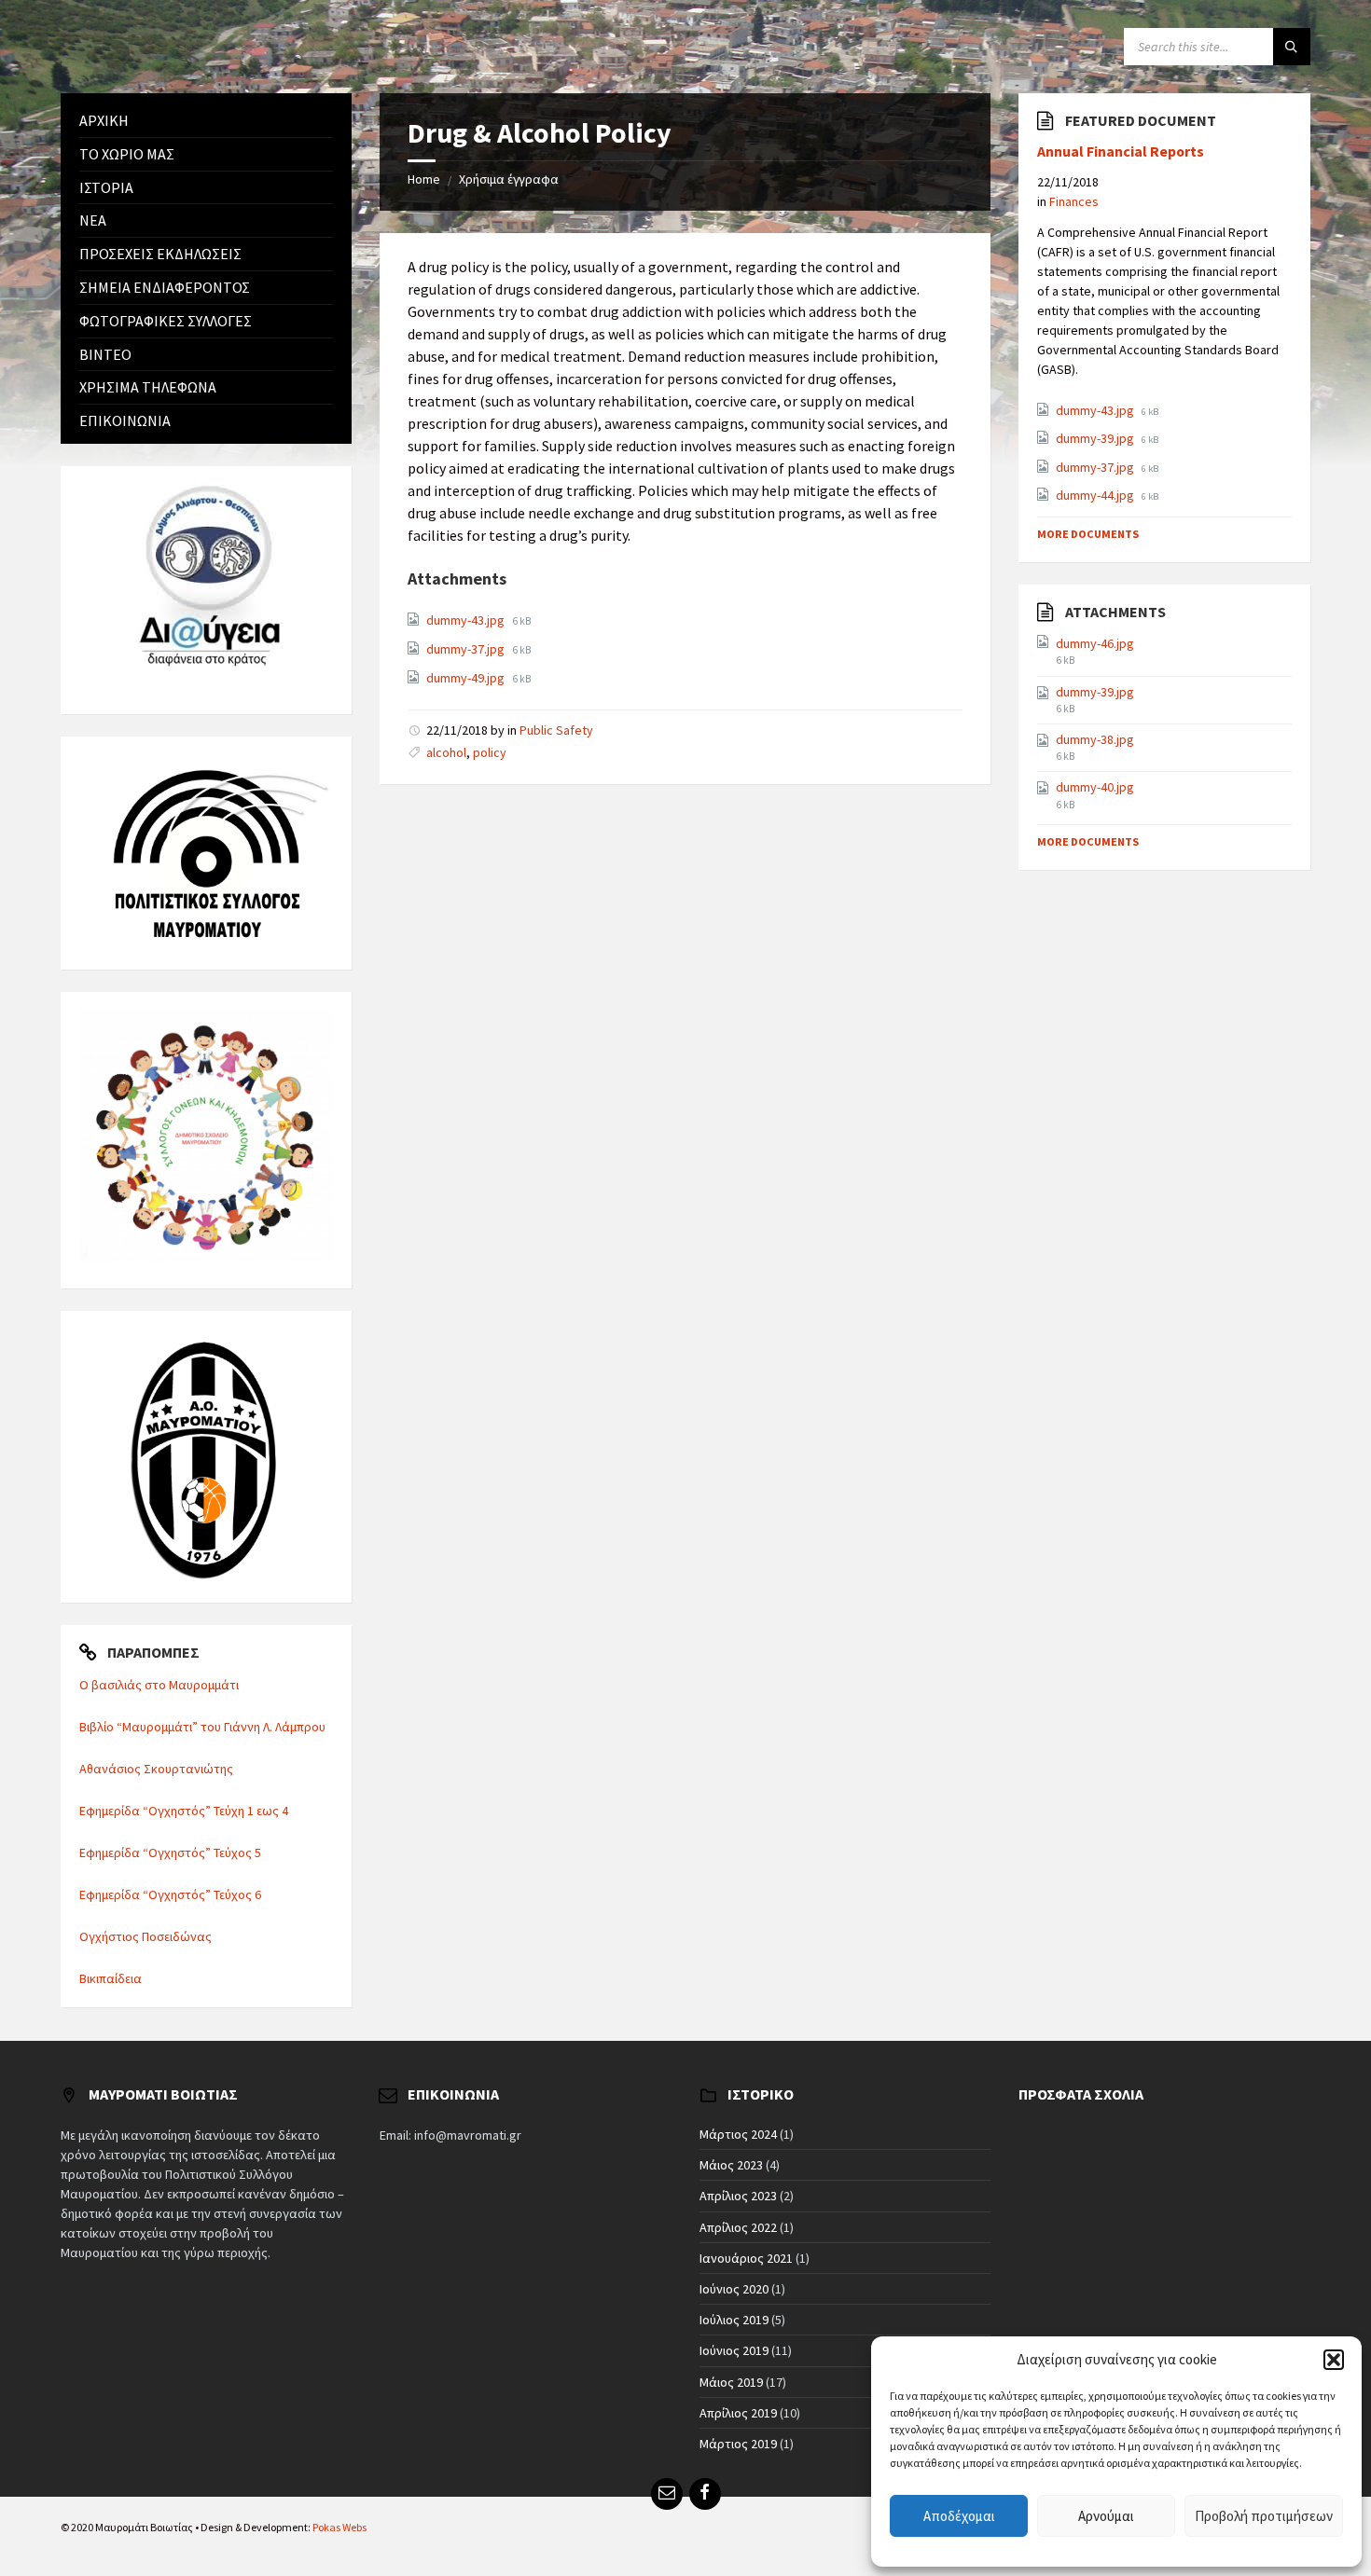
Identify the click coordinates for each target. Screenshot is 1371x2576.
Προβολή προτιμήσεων (1264, 2516)
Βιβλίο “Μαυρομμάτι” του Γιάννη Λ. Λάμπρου (202, 1727)
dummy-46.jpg (1095, 643)
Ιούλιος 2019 (734, 2320)
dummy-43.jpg (467, 620)
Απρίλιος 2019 (738, 2413)
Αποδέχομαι (959, 2516)
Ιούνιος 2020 (734, 2289)
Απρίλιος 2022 (738, 2227)
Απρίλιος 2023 (738, 2196)
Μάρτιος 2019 (738, 2444)
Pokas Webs (339, 2527)
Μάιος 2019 (731, 2382)
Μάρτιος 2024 (738, 2134)
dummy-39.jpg (1096, 438)
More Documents (1088, 534)
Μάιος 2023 (731, 2165)
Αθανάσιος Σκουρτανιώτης (156, 1769)
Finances (1074, 201)
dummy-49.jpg (467, 678)
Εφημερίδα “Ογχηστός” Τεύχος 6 (170, 1894)
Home (424, 179)
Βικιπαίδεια (111, 1978)
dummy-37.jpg (467, 649)
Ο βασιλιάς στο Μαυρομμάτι (159, 1685)
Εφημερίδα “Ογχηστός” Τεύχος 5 (170, 1853)
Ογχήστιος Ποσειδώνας (145, 1936)
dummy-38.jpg (1095, 739)
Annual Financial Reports (1121, 152)
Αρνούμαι (1106, 2516)
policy (490, 752)
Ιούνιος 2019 (734, 2350)
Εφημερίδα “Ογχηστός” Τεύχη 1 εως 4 (184, 1811)
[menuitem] (206, 121)
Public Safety (556, 730)
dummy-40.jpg (1095, 787)
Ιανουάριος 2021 (746, 2258)
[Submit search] (1292, 47)
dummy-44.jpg (1096, 495)
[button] (1334, 2360)
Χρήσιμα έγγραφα (509, 179)
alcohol (446, 752)
